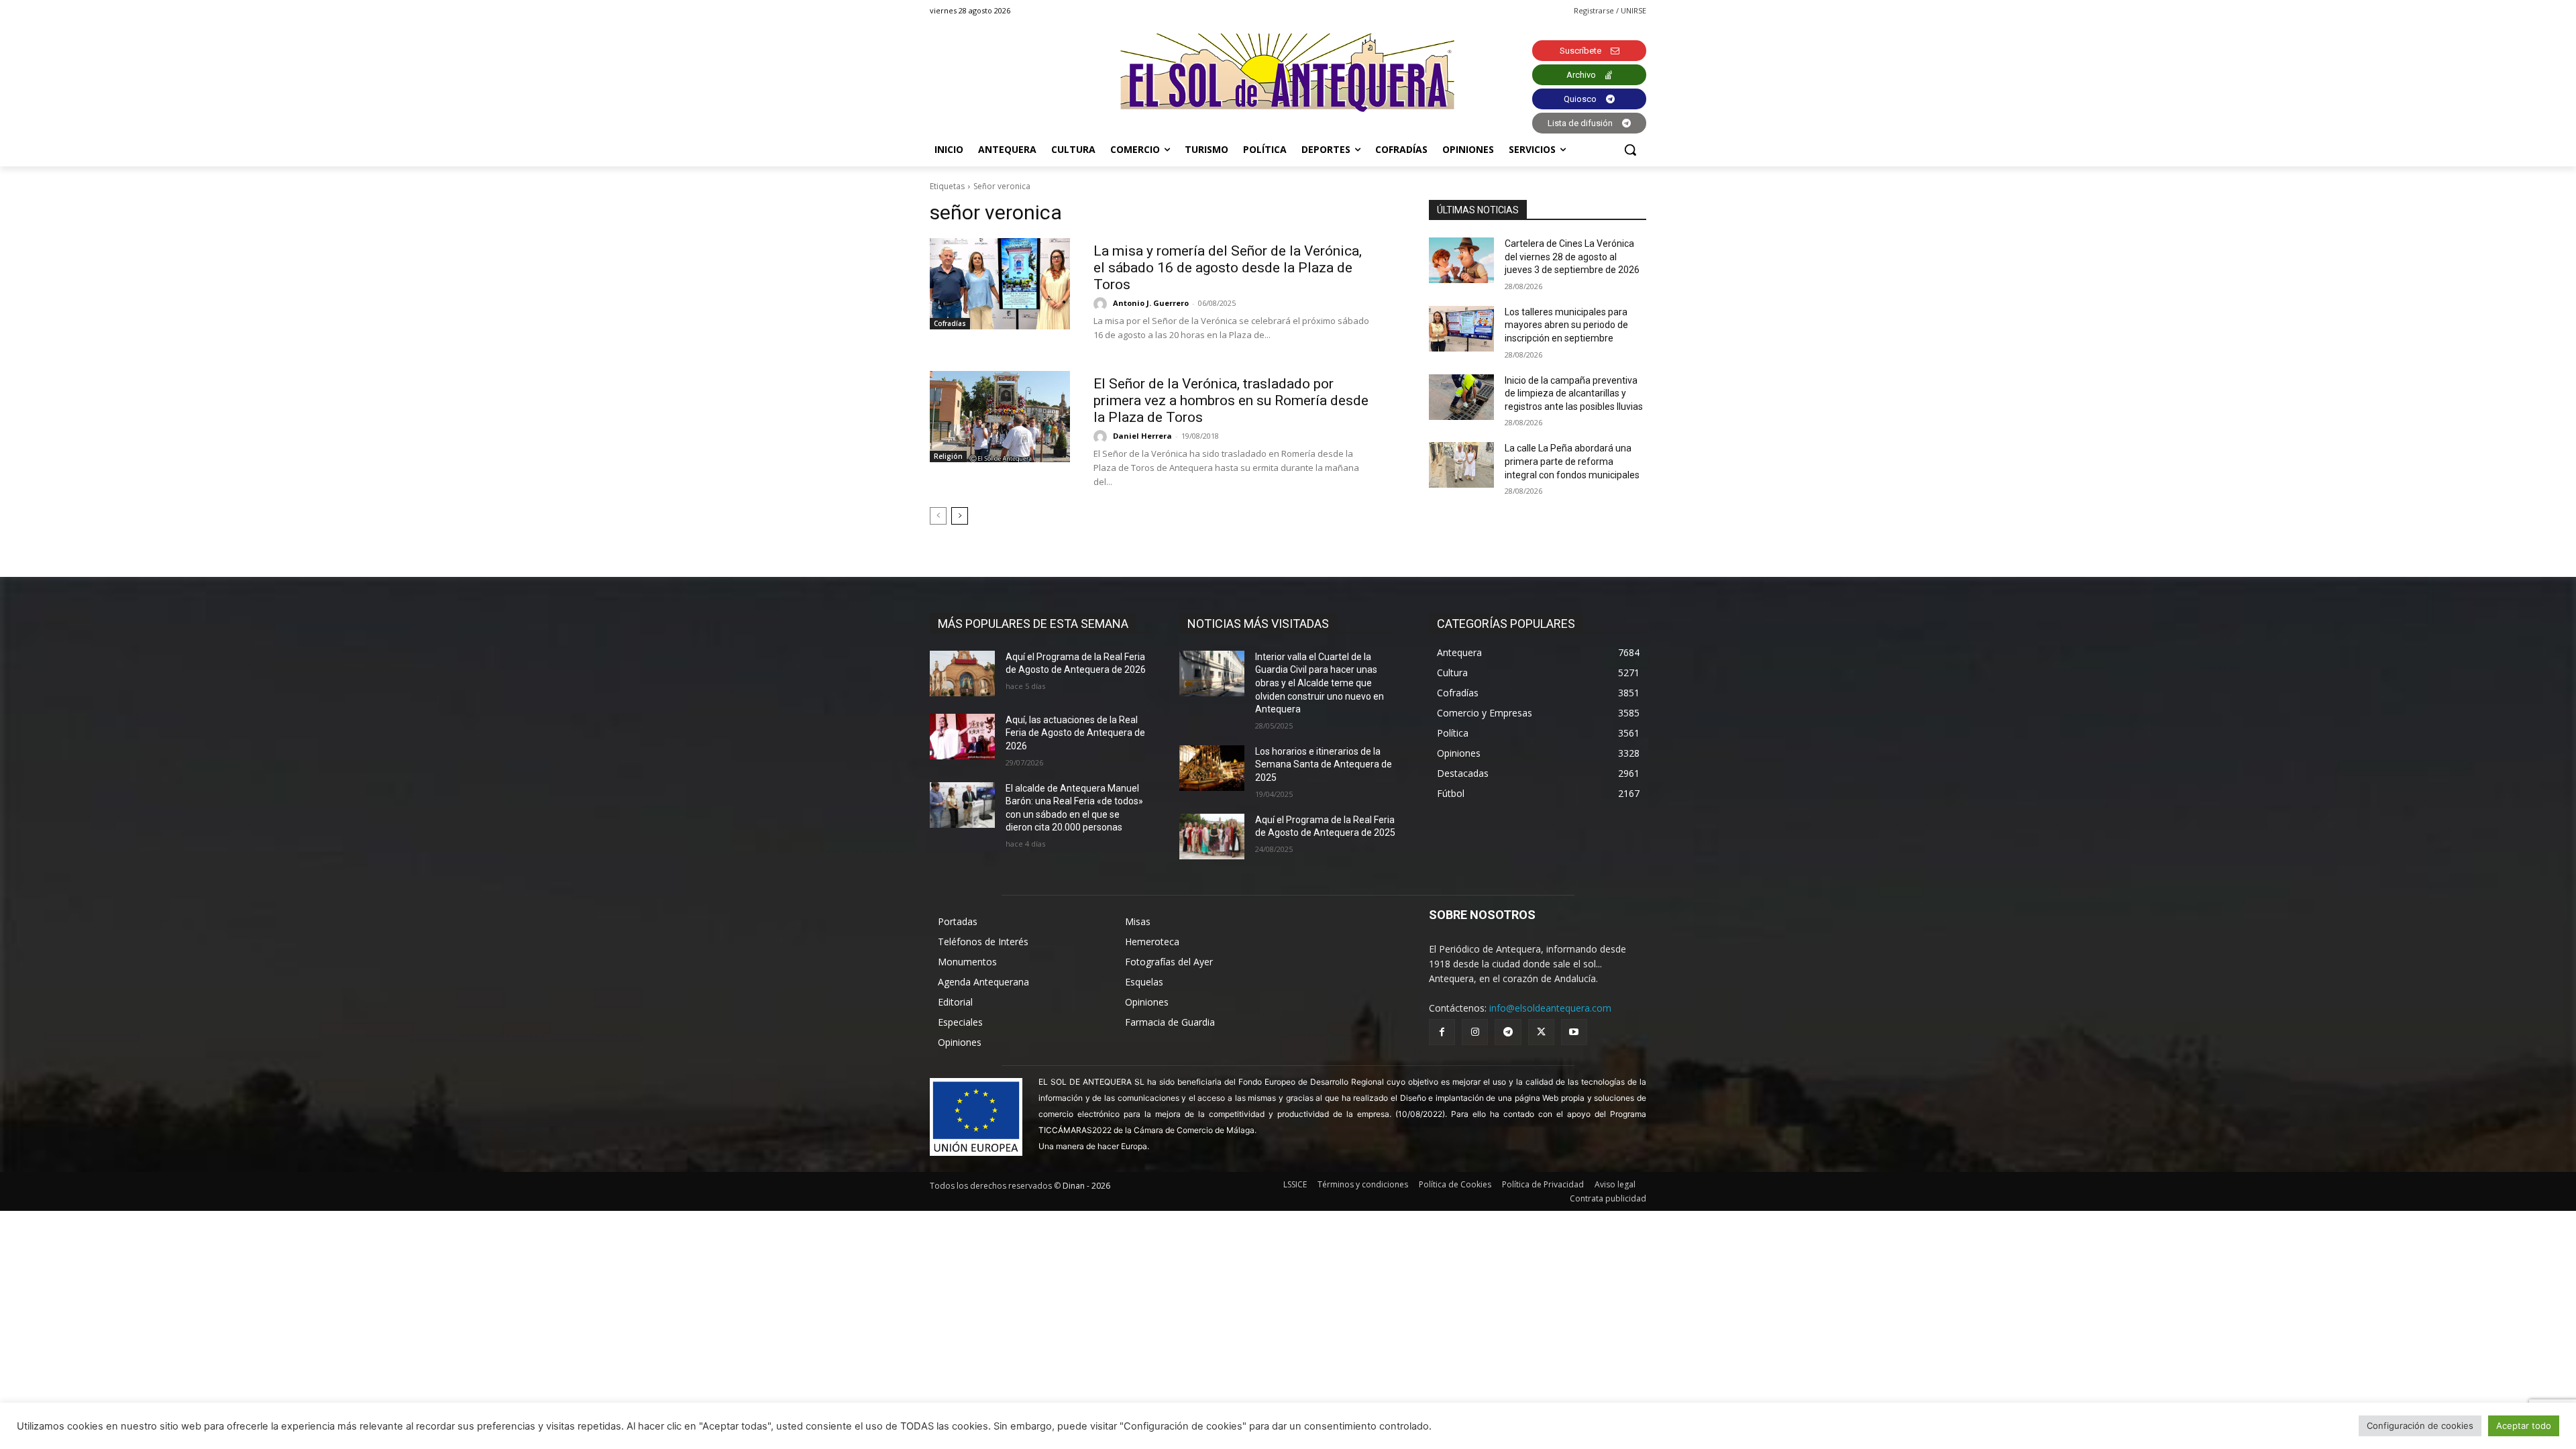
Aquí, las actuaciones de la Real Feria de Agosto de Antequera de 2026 (1075, 733)
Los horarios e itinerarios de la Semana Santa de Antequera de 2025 (1324, 764)
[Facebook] (1442, 1032)
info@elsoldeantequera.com (1550, 1008)
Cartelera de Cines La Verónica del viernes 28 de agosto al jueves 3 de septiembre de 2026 (1572, 257)
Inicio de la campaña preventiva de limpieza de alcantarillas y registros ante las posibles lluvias (1574, 393)
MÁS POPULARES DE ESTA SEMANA (1033, 624)
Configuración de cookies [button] (2420, 1426)
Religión (948, 456)
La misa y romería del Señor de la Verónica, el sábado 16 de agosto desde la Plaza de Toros (1228, 268)
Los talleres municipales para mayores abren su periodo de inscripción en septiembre (1566, 325)
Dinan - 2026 (1086, 1186)
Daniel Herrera (1142, 436)
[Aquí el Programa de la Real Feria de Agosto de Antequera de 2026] (962, 674)
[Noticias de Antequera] (1288, 73)
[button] (1630, 150)
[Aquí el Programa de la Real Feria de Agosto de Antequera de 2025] (1212, 837)
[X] (1541, 1032)
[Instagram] (1475, 1032)
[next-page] (960, 516)
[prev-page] (938, 516)
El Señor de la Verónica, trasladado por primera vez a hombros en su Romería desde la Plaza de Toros (1231, 400)
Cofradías (950, 323)
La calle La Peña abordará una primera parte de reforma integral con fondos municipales (1572, 461)
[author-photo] (1102, 304)
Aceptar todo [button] (2524, 1426)
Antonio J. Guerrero (1151, 303)
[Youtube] (1574, 1032)
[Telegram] (1508, 1032)
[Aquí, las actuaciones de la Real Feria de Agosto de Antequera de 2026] (962, 737)
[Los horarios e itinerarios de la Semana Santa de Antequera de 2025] (1212, 768)
